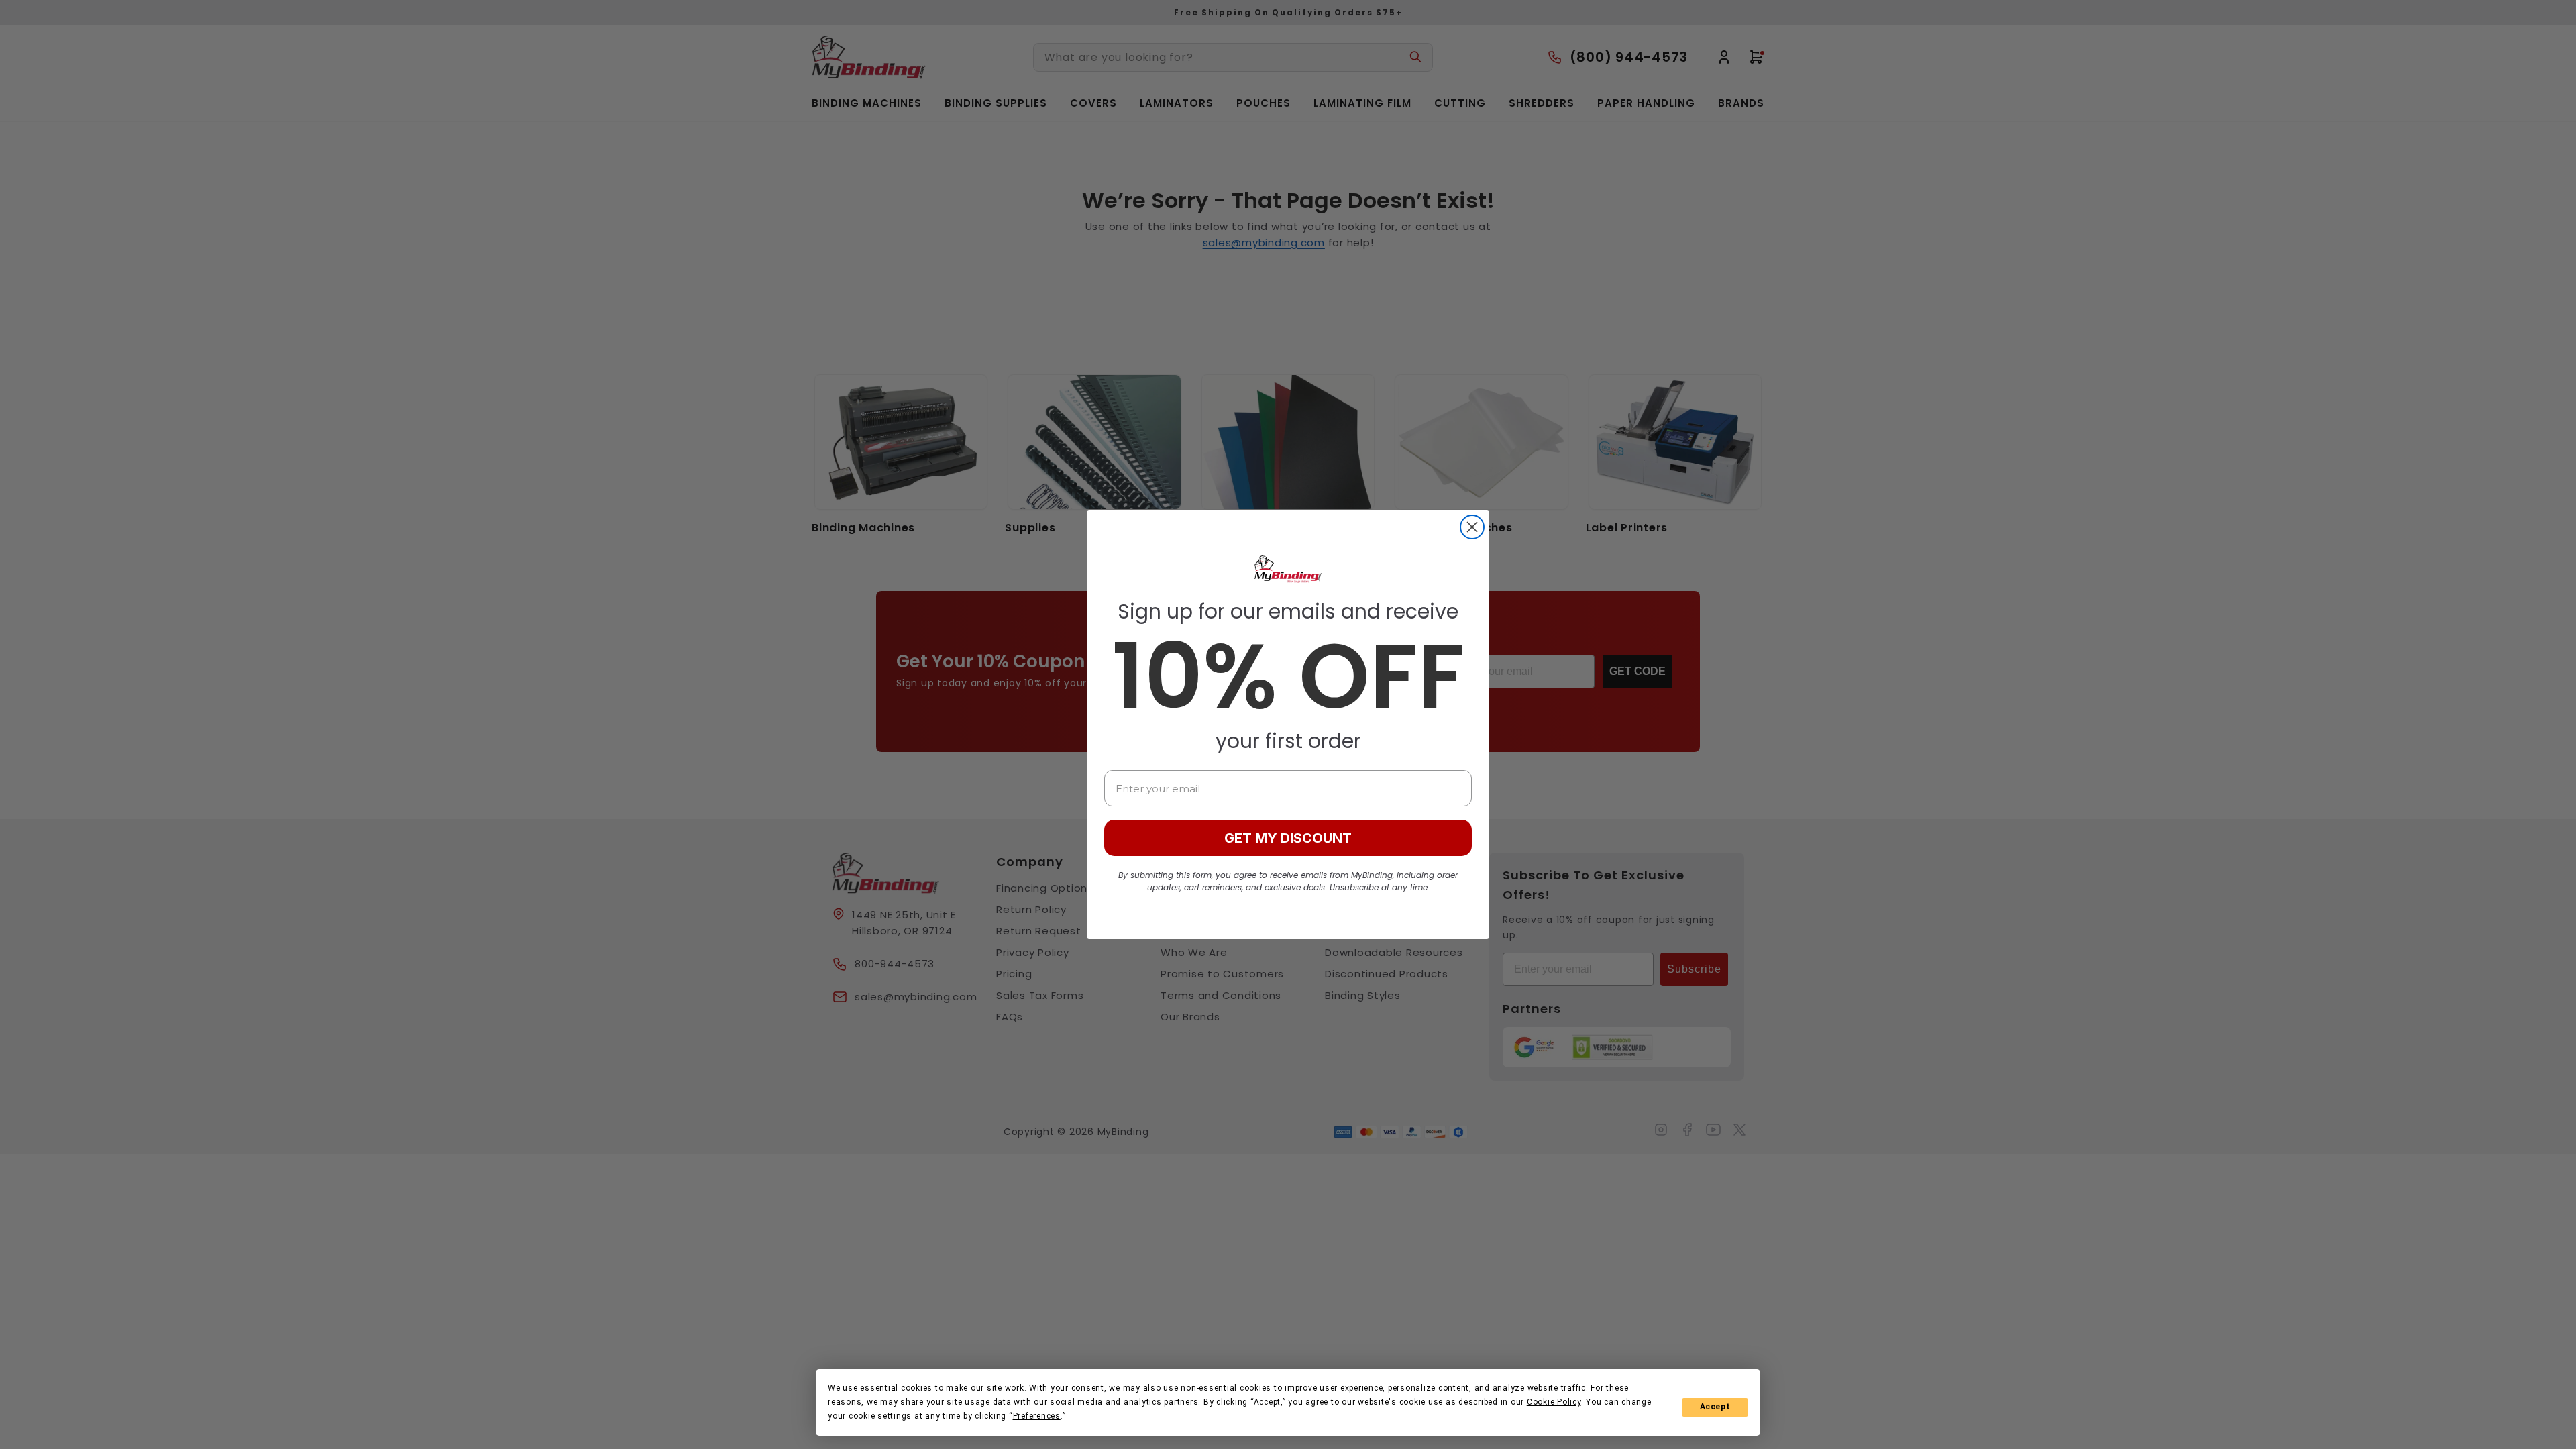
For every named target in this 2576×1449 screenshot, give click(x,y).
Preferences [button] (1037, 1416)
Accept (1715, 1407)
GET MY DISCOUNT (1288, 838)
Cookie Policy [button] (1554, 1402)
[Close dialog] (1472, 527)
